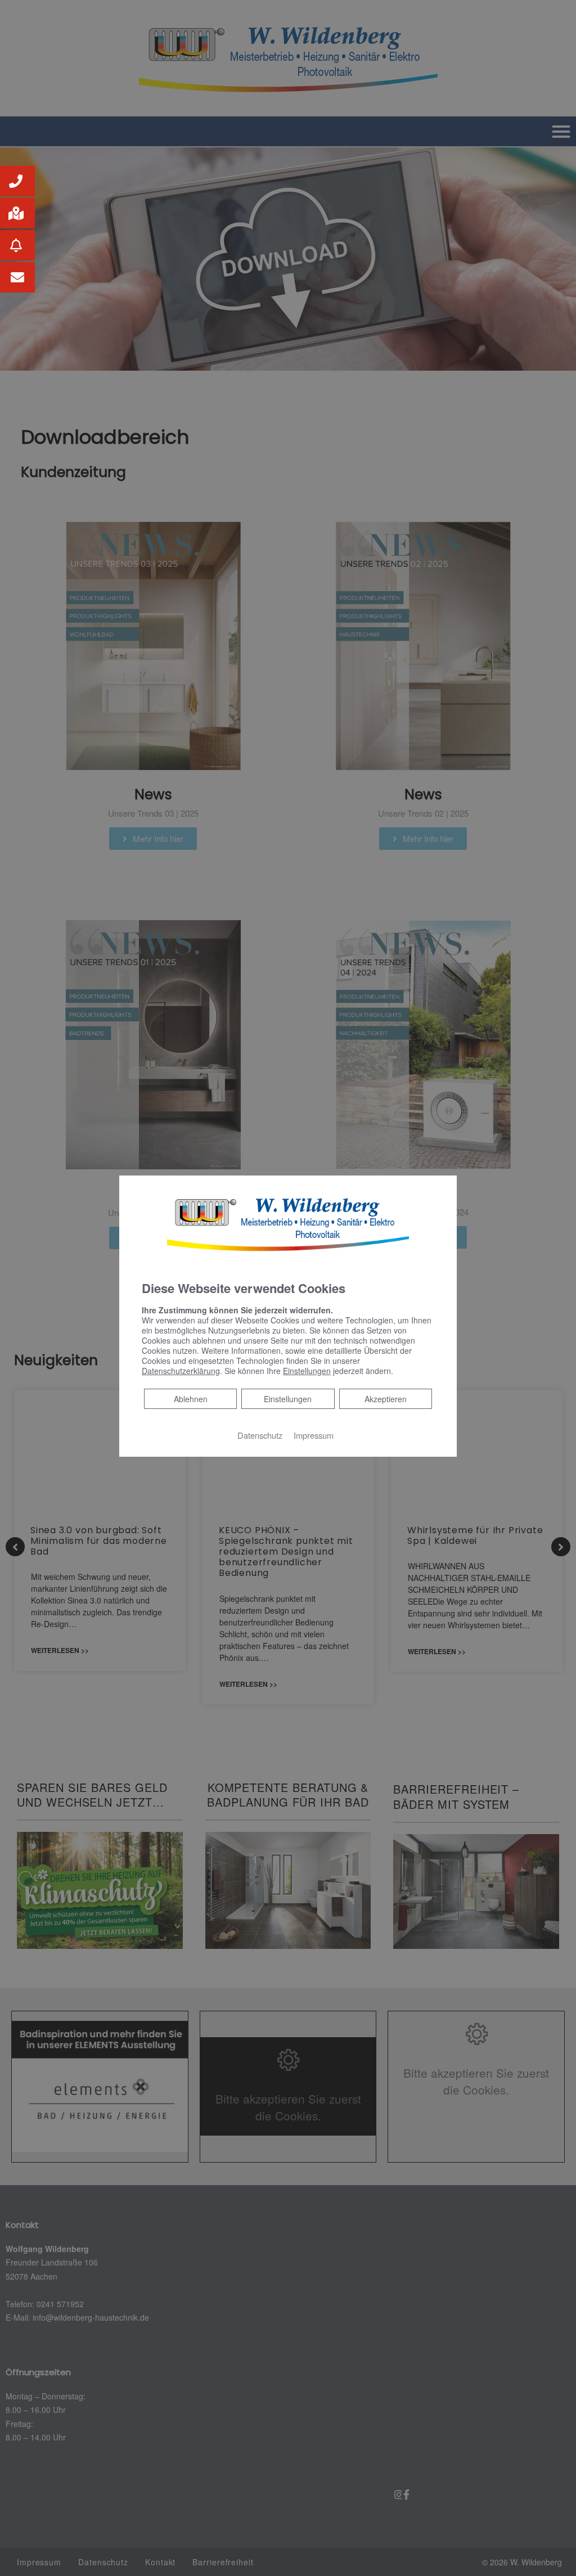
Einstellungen (288, 1399)
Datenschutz (260, 1435)
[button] (17, 181)
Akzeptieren (386, 1399)
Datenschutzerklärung (181, 1371)
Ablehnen (190, 1399)
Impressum (314, 1435)
